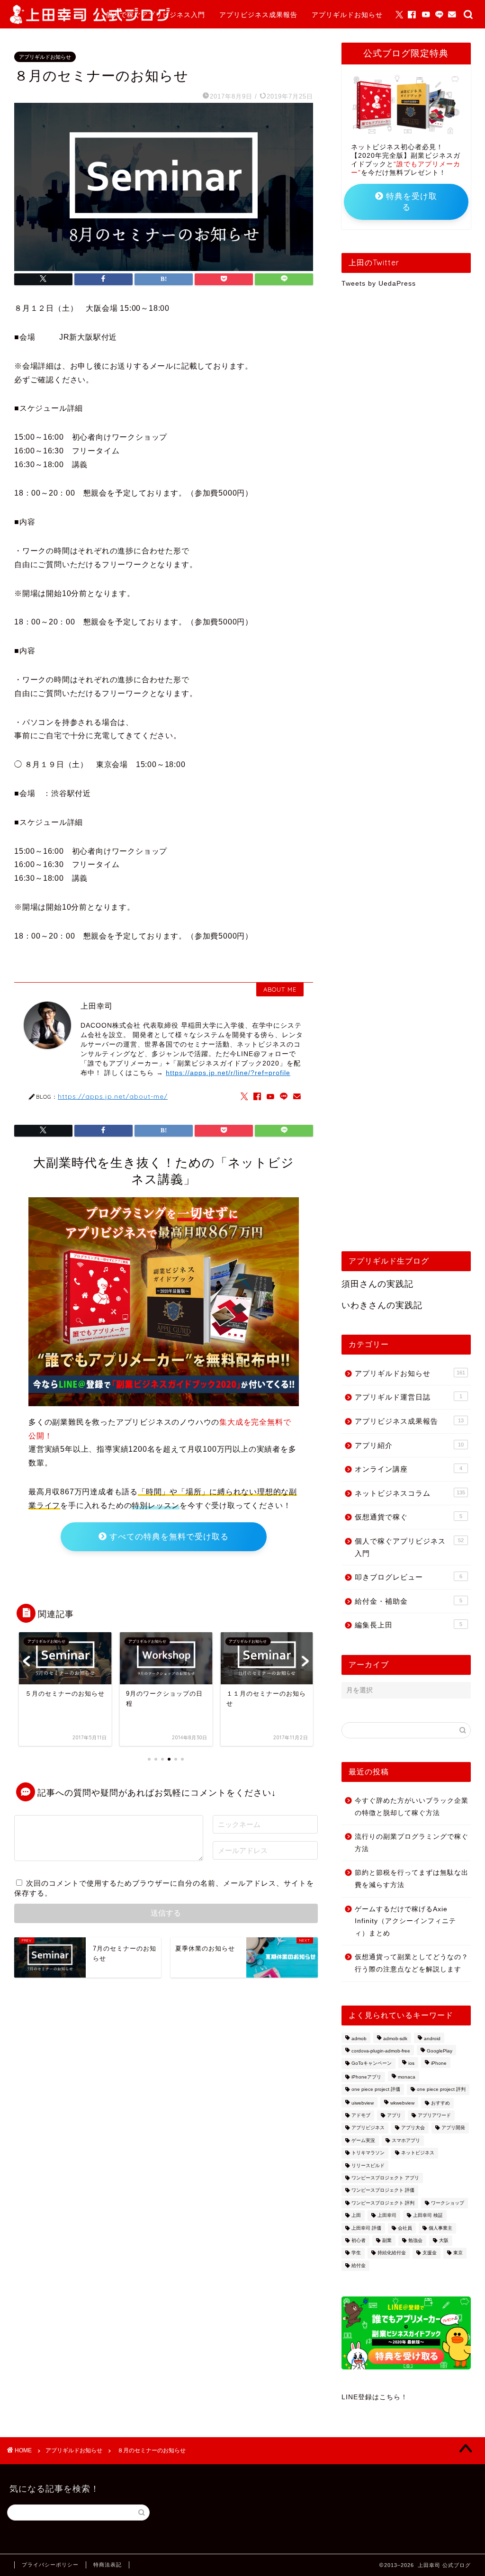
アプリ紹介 (409, 1445)
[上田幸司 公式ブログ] (90, 22)
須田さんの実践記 (377, 1284)
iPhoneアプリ (366, 2077)
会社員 (405, 2228)
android (432, 2038)
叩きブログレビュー (409, 1577)
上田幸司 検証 (428, 2216)
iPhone (439, 2064)
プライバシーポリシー (50, 2565)
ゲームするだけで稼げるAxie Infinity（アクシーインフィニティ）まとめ (405, 1921)
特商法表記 (108, 2565)
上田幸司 (387, 2216)
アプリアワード (434, 2115)
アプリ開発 (453, 2128)
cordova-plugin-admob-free (381, 2051)
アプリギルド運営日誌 (409, 1397)
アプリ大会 (413, 2128)
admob (359, 2038)
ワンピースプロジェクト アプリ (385, 2178)
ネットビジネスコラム (410, 1493)
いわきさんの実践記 (382, 1305)
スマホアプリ (406, 2140)
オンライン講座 (409, 1469)
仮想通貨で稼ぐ (409, 1517)
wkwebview (402, 2103)
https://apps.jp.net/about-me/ (113, 1096)
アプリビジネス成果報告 (258, 15)
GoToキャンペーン (372, 2064)
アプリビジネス (368, 2128)
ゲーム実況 (363, 2140)
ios (411, 2064)
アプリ (394, 2115)
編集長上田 (409, 1625)
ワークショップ (448, 2203)
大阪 (444, 2240)
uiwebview (363, 2103)
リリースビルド (368, 2165)
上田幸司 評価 (366, 2228)
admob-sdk (395, 2038)
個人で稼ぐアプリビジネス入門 (155, 15)
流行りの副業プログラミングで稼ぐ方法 (412, 1843)
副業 (387, 2240)
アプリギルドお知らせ (347, 15)
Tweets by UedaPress (379, 284)
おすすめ (440, 2103)
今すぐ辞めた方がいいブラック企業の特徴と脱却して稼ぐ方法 (412, 1807)
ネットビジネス (418, 2153)
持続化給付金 (392, 2253)
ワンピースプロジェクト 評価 (383, 2191)
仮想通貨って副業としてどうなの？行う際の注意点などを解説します (412, 1963)
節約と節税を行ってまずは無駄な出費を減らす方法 (412, 1879)
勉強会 (415, 2240)
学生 (356, 2253)
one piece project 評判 (441, 2090)
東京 (458, 2253)
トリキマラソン (368, 2153)
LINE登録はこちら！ (375, 2397)
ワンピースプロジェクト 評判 (383, 2203)
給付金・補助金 (409, 1601)
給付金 (359, 2265)
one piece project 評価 (376, 2090)
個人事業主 (440, 2228)
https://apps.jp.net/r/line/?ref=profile (228, 1073)
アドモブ (361, 2115)
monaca (407, 2077)
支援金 (430, 2253)
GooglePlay (440, 2051)
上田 (356, 2216)
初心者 (359, 2240)
